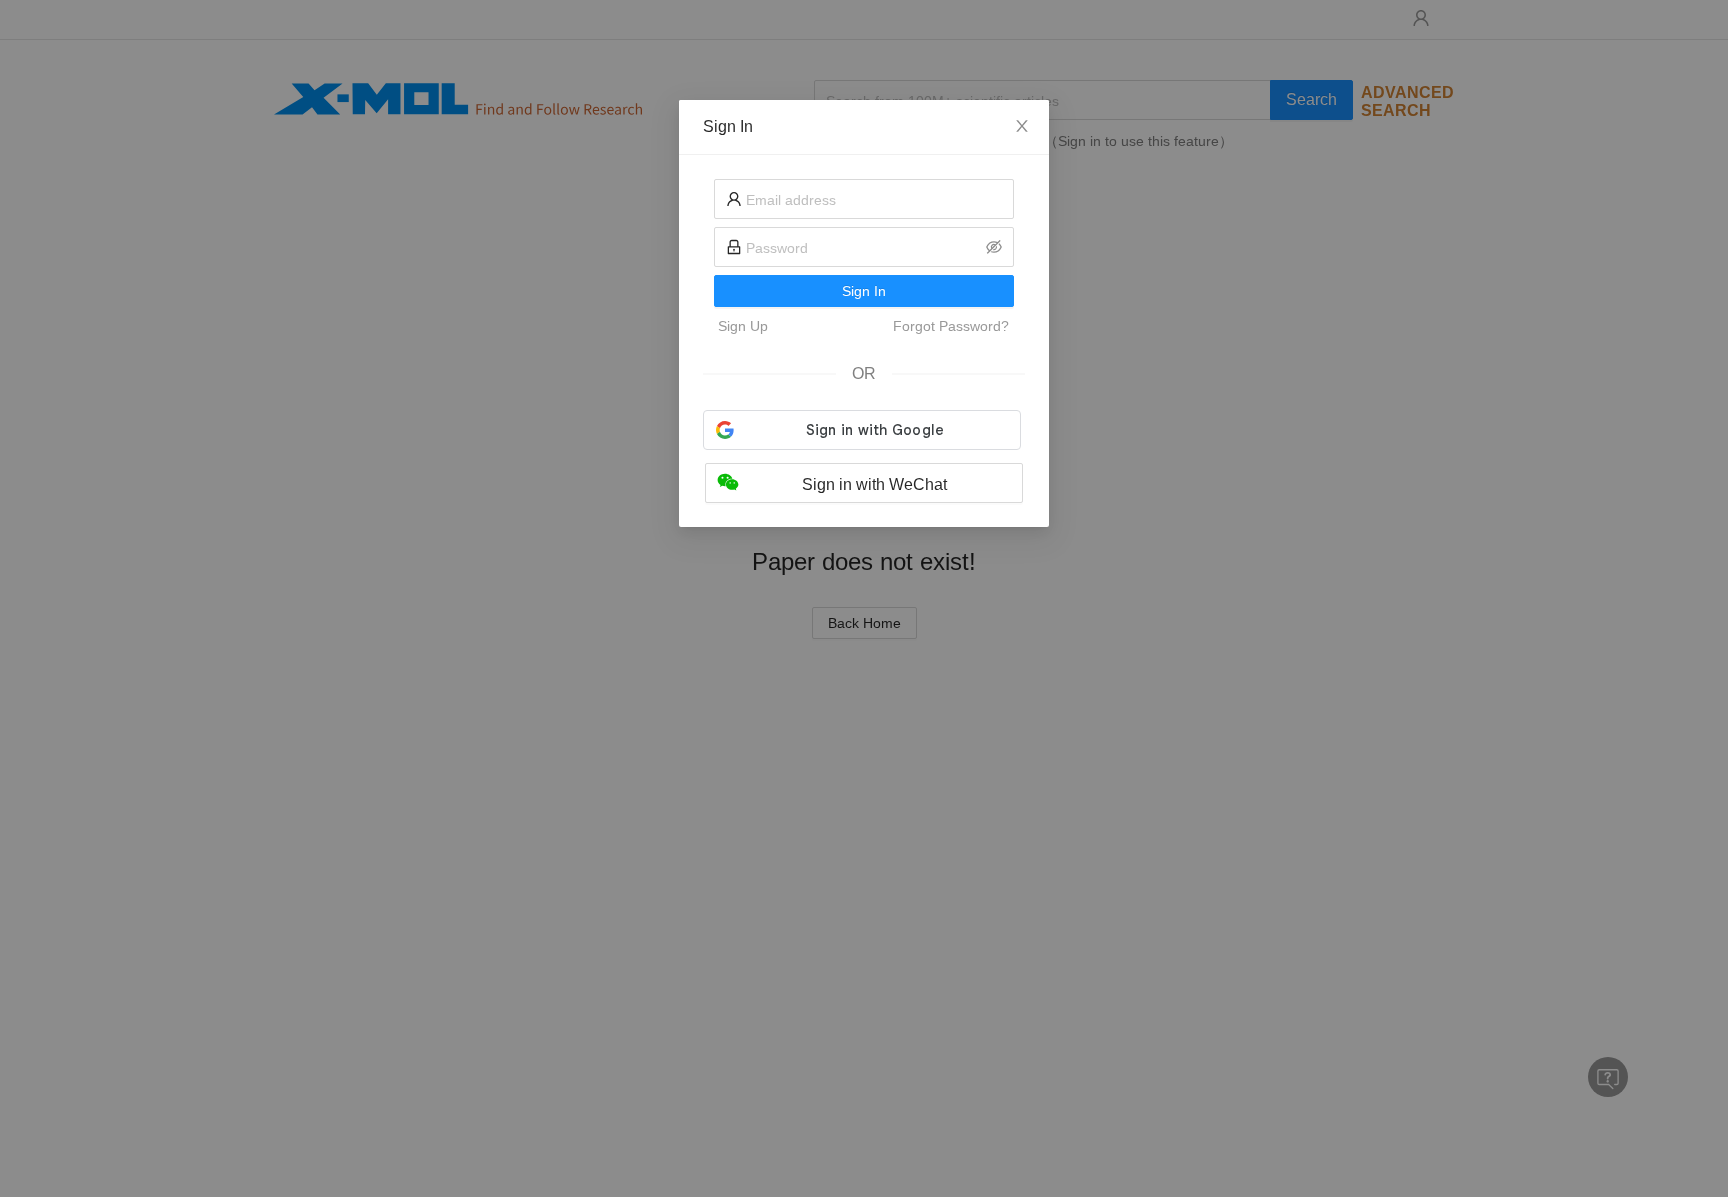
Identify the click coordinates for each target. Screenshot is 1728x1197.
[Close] (1022, 127)
